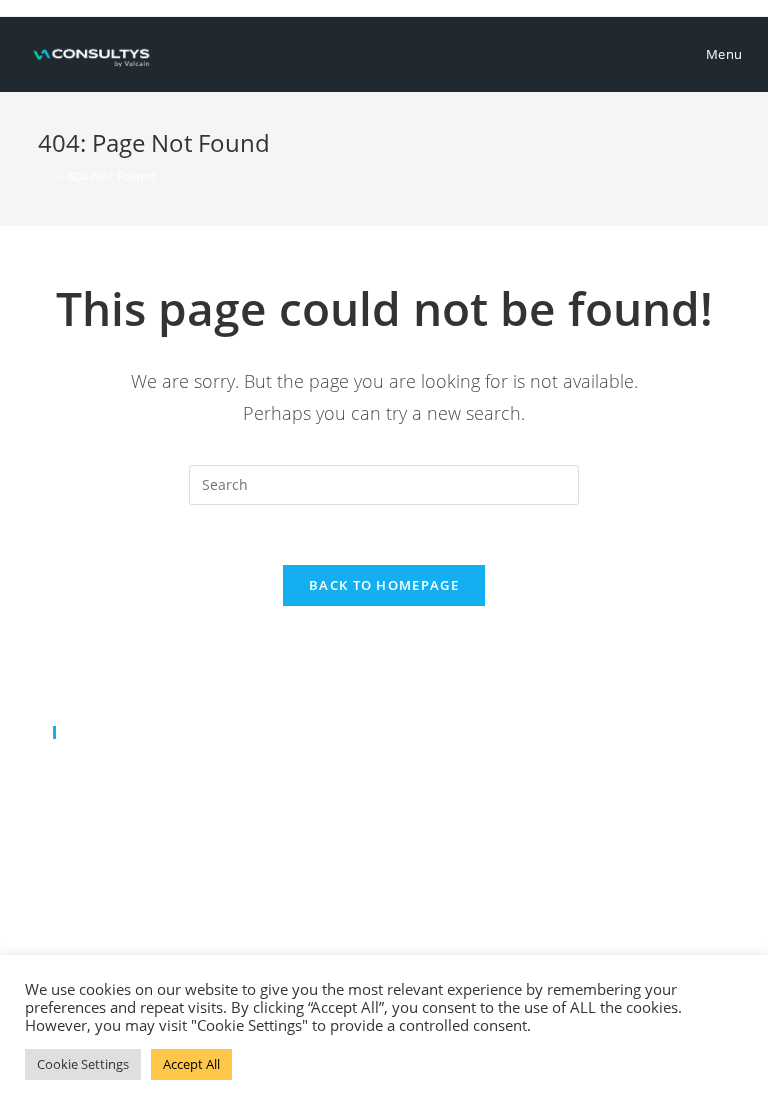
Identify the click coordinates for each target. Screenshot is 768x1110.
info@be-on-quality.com (170, 796)
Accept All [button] (191, 1064)
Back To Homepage (384, 585)
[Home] (43, 176)
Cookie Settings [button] (83, 1064)
